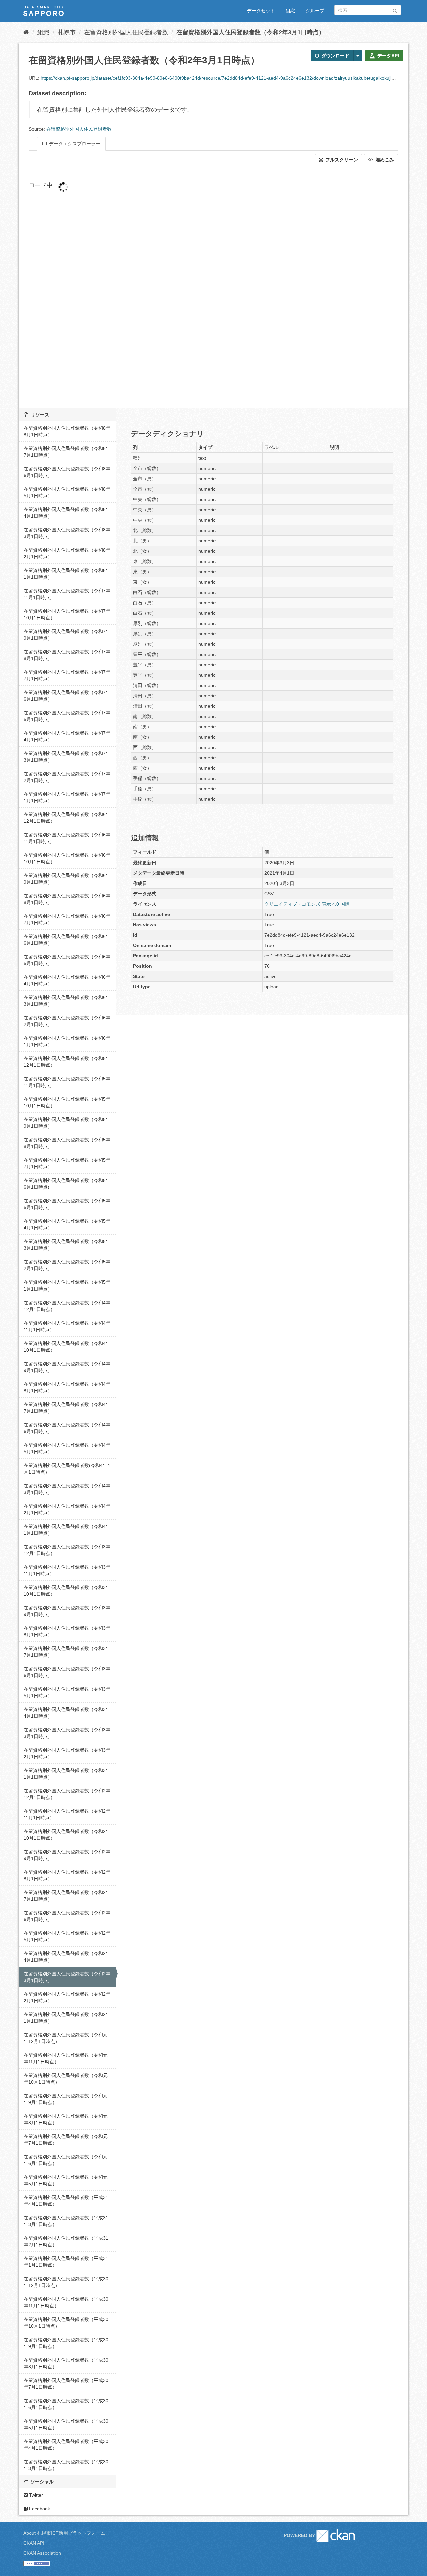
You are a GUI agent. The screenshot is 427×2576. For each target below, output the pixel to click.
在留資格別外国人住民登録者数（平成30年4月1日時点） (66, 2445)
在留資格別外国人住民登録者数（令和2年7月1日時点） (67, 1896)
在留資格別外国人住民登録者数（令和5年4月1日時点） (67, 1224)
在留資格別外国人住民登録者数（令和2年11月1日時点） (67, 1814)
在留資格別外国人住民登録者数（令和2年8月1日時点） (67, 1875)
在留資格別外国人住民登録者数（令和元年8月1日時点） (66, 2119)
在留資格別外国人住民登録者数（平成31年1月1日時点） (66, 2262)
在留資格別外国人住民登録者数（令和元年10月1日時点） (66, 2079)
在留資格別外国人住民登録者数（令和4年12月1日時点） (67, 1306)
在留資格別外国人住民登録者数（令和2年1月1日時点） (67, 2018)
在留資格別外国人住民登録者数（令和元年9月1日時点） (66, 2099)
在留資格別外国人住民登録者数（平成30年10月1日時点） (66, 2323)
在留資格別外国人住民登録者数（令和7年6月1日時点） (67, 696)
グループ (315, 11)
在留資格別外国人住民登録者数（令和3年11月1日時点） (67, 1570)
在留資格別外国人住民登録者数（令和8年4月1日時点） (67, 513)
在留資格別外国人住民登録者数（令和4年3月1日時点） (67, 1489)
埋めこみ (384, 160)
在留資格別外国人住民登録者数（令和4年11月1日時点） (67, 1326)
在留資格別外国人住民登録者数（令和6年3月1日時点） (67, 1001)
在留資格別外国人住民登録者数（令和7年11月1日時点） (67, 594)
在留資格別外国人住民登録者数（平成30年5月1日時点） (66, 2424)
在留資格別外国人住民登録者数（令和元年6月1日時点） (66, 2160)
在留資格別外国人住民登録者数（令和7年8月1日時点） (67, 655)
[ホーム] (26, 32)
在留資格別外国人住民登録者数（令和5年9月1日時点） (67, 1123)
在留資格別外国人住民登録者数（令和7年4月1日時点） (67, 736)
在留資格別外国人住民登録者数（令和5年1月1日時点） (67, 1285)
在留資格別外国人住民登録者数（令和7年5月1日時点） (67, 716)
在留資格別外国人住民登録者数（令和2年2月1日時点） (67, 1997)
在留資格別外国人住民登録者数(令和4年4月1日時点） (67, 1469)
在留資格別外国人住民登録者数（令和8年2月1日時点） (67, 553)
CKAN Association (42, 2553)
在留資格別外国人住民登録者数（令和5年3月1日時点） (67, 1245)
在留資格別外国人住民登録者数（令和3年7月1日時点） (67, 1652)
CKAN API (34, 2543)
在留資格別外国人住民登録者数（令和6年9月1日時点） (67, 879)
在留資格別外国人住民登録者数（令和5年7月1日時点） (67, 1163)
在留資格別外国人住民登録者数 (126, 32)
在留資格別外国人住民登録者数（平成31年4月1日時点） (66, 2201)
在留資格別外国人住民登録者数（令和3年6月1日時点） (67, 1672)
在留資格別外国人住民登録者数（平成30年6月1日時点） (66, 2404)
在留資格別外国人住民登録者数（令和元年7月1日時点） (66, 2140)
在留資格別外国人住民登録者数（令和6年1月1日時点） (67, 1041)
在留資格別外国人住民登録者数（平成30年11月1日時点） (66, 2302)
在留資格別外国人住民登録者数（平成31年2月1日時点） (66, 2241)
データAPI (387, 56)
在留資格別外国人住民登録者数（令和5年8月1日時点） (67, 1143)
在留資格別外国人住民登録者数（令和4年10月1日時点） (67, 1347)
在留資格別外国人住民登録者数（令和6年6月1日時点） (67, 940)
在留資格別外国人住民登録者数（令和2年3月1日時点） (251, 32)
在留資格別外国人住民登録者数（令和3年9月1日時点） (67, 1611)
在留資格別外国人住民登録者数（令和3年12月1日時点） (67, 1550)
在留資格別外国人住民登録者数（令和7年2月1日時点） (67, 777)
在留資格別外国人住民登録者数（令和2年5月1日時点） (67, 1936)
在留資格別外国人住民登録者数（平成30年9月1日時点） (66, 2343)
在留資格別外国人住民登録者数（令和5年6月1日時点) (67, 1184)
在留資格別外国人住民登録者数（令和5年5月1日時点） (67, 1204)
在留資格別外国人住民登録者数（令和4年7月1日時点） (67, 1408)
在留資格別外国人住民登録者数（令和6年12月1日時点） (67, 818)
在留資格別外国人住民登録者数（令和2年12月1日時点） (67, 1794)
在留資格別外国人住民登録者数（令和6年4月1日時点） (67, 980)
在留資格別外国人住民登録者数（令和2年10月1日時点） (67, 1835)
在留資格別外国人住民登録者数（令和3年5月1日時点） (67, 1692)
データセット (261, 11)
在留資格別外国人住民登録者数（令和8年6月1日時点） (67, 472)
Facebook (39, 2509)
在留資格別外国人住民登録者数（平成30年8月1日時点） (66, 2363)
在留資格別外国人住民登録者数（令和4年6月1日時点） (67, 1428)
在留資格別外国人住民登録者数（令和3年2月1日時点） (67, 1753)
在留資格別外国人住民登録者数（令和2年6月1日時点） (67, 1916)
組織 (290, 11)
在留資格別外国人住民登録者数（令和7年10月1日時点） (67, 614)
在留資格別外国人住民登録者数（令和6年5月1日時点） (67, 960)
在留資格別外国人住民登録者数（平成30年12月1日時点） (66, 2282)
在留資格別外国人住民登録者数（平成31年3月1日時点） (66, 2221)
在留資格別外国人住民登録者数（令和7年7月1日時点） (67, 675)
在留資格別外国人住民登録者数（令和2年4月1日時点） (67, 1957)
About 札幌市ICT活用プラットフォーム (64, 2533)
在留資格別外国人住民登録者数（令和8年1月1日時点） (67, 574)
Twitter (35, 2495)
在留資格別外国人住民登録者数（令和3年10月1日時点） (67, 1591)
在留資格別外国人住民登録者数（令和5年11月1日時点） (67, 1082)
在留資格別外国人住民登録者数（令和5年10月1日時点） (67, 1102)
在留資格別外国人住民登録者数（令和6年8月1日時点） (67, 899)
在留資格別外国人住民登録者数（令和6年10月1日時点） (67, 858)
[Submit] (395, 10)
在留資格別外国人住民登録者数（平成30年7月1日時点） (66, 2384)
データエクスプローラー (74, 144)
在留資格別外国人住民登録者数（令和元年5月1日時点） (66, 2180)
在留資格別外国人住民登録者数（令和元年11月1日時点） (66, 2058)
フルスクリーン (341, 160)
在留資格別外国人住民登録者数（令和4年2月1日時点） (67, 1509)
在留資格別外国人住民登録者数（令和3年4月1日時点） (67, 1713)
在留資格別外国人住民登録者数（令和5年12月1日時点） (67, 1062)
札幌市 (67, 32)
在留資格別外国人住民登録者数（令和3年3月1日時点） (67, 1733)
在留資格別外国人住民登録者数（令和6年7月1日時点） (67, 919)
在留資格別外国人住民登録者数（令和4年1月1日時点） (67, 1530)
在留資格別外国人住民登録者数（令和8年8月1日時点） (67, 431)
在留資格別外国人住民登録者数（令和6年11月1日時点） (67, 838)
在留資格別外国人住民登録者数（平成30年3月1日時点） (66, 2465)
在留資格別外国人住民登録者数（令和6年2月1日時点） (67, 1021)
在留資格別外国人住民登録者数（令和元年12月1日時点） (66, 2038)
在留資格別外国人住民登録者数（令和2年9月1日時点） (67, 1855)
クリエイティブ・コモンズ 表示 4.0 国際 (307, 904)
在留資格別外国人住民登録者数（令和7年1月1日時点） (67, 797)
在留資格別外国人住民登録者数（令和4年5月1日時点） (67, 1448)
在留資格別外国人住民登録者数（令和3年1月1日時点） (67, 1774)
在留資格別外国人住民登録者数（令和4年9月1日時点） (67, 1367)
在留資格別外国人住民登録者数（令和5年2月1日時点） (67, 1265)
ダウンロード (335, 56)
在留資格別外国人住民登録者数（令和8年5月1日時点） (67, 492)
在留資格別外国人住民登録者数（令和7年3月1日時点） (67, 757)
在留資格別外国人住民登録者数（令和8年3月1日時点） (67, 533)
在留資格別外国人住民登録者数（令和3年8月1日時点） (67, 1631)
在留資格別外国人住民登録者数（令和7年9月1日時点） (67, 635)
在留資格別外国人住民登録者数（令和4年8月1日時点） (67, 1387)
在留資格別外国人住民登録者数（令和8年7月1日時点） (67, 452)
